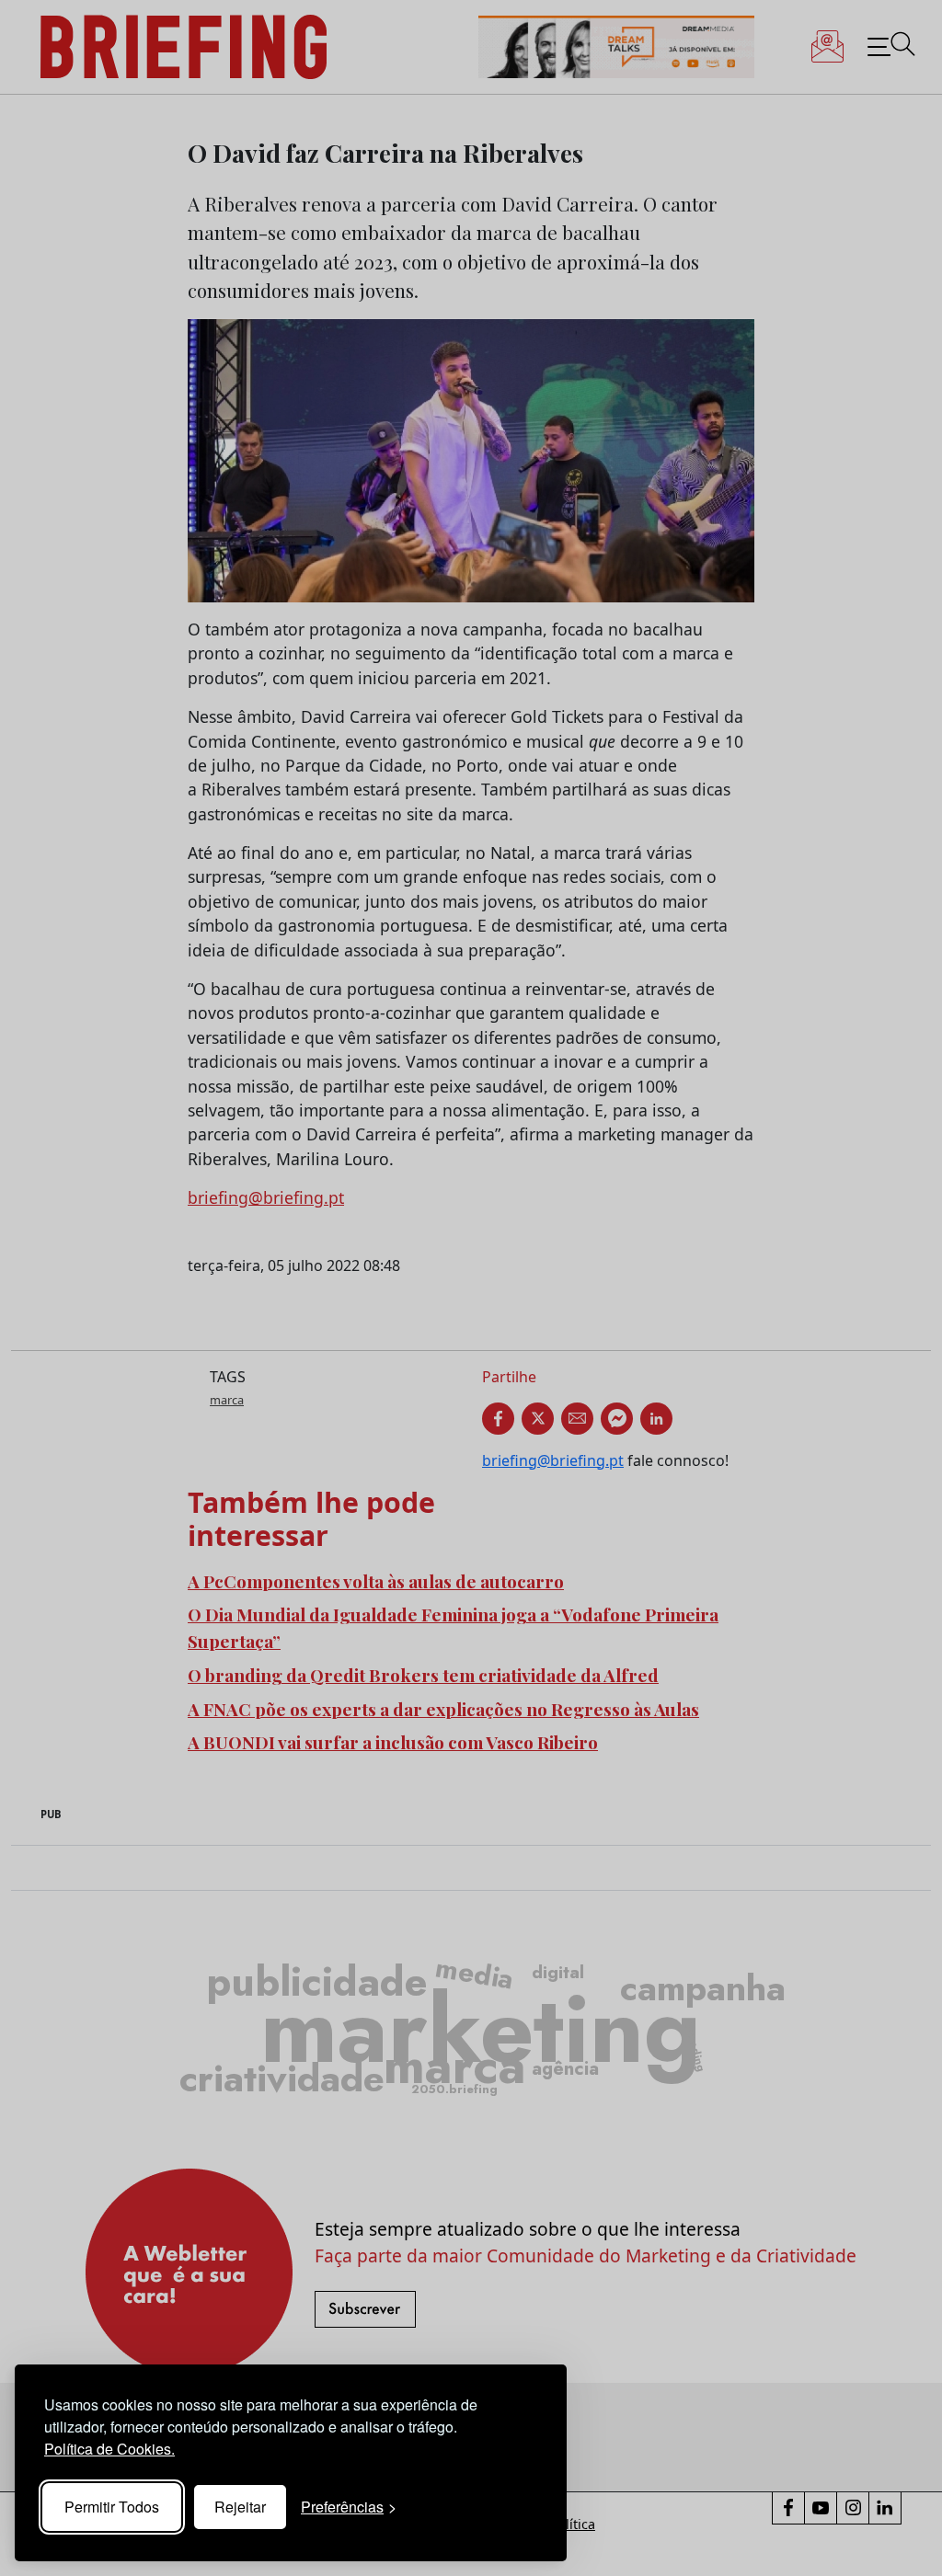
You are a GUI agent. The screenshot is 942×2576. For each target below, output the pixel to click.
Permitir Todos (112, 2507)
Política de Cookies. (109, 2449)
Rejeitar (240, 2507)
